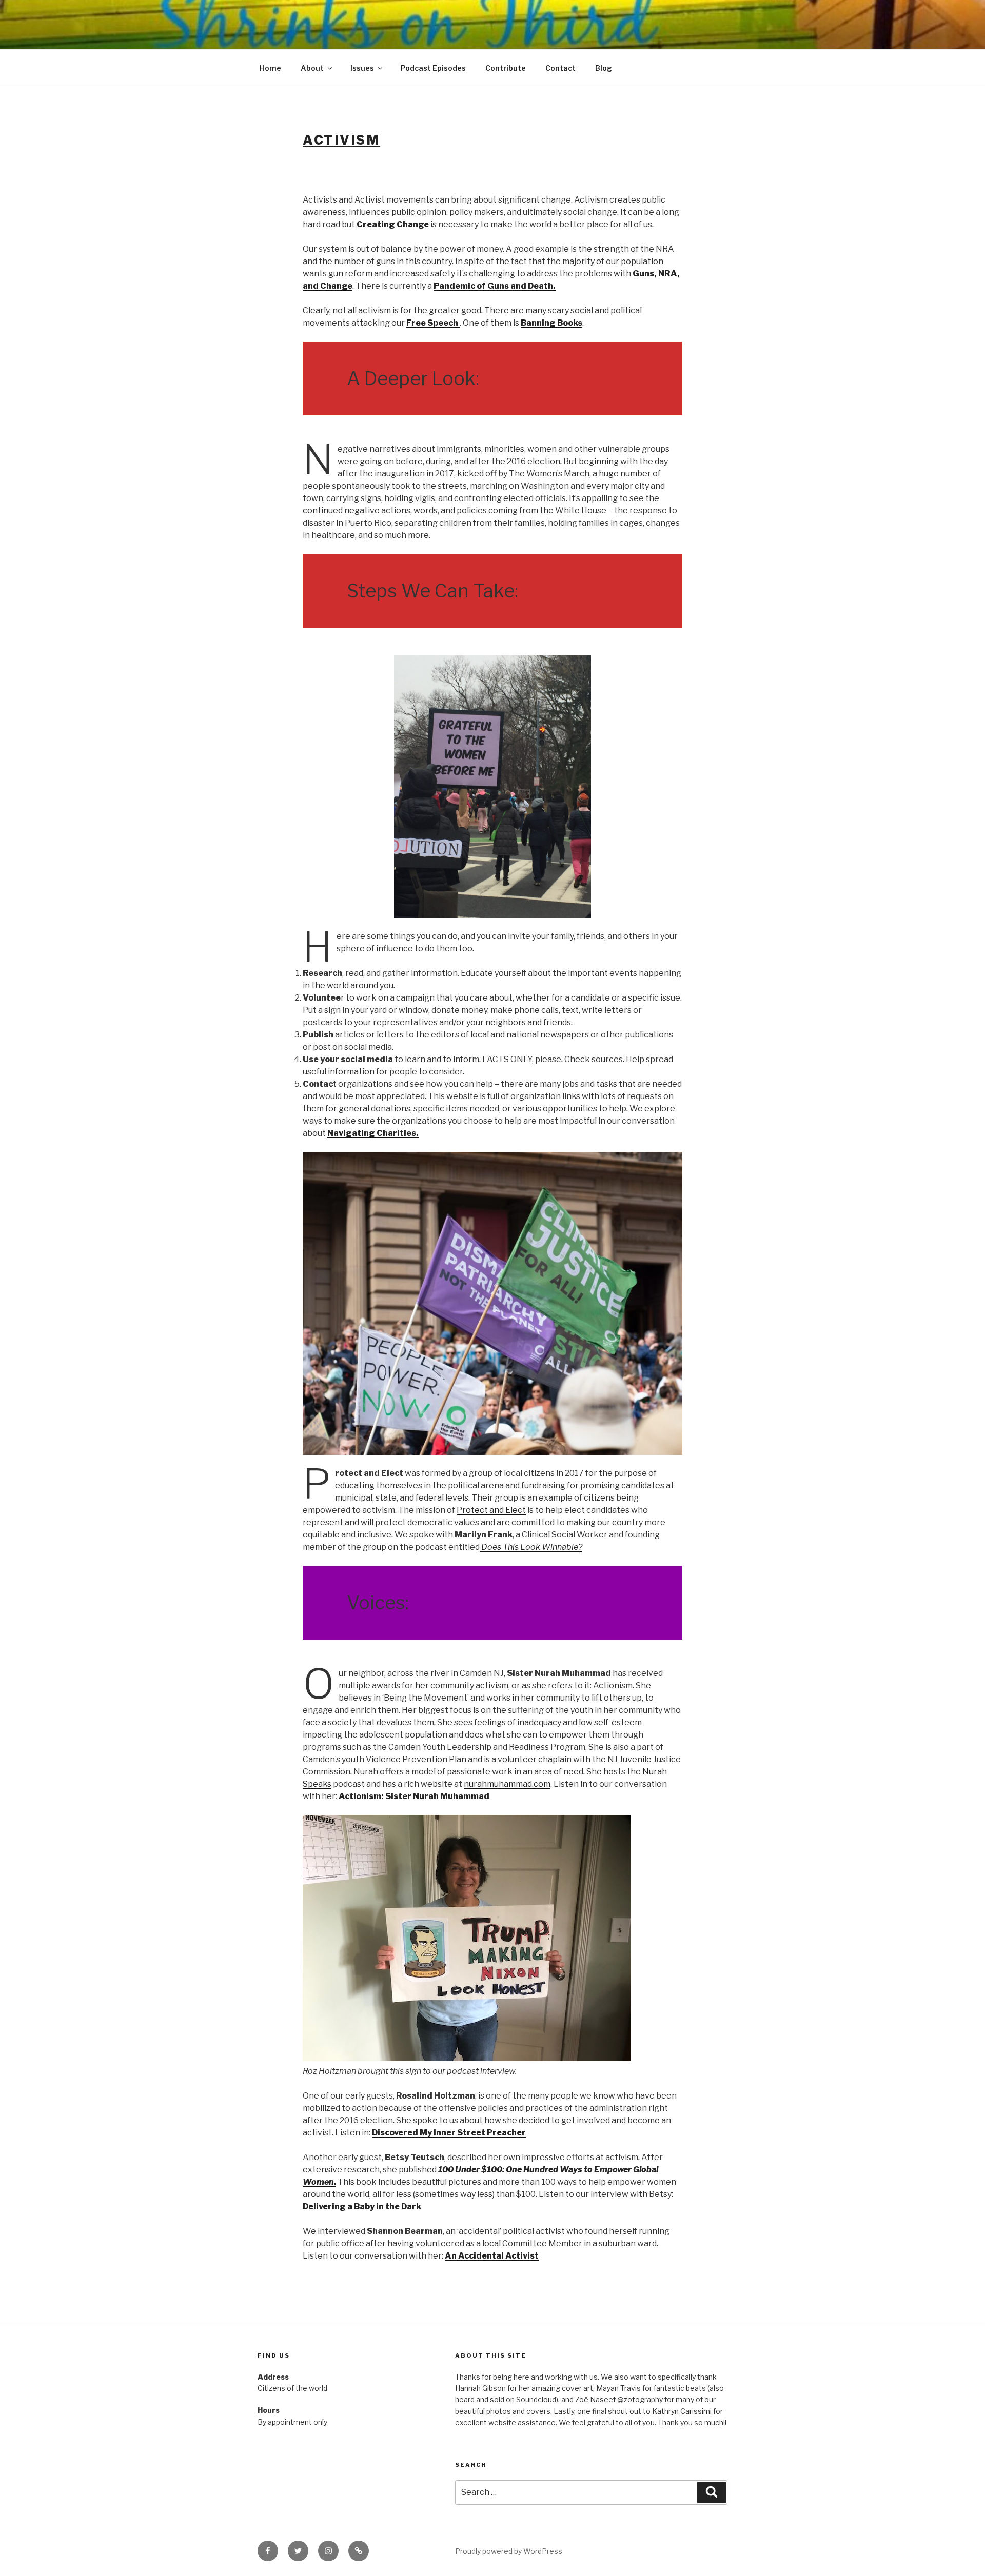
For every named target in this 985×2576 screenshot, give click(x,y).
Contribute (506, 68)
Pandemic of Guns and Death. (495, 286)
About (312, 68)
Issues (362, 68)
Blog (604, 68)
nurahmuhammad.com (507, 1784)
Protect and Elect (491, 1510)
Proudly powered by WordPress (509, 2551)
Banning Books (551, 323)
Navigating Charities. (373, 1133)
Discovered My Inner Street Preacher (449, 2133)
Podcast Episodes (433, 68)
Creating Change (393, 224)
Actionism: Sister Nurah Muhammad (414, 1796)
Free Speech (433, 323)
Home (270, 68)
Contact (560, 68)
